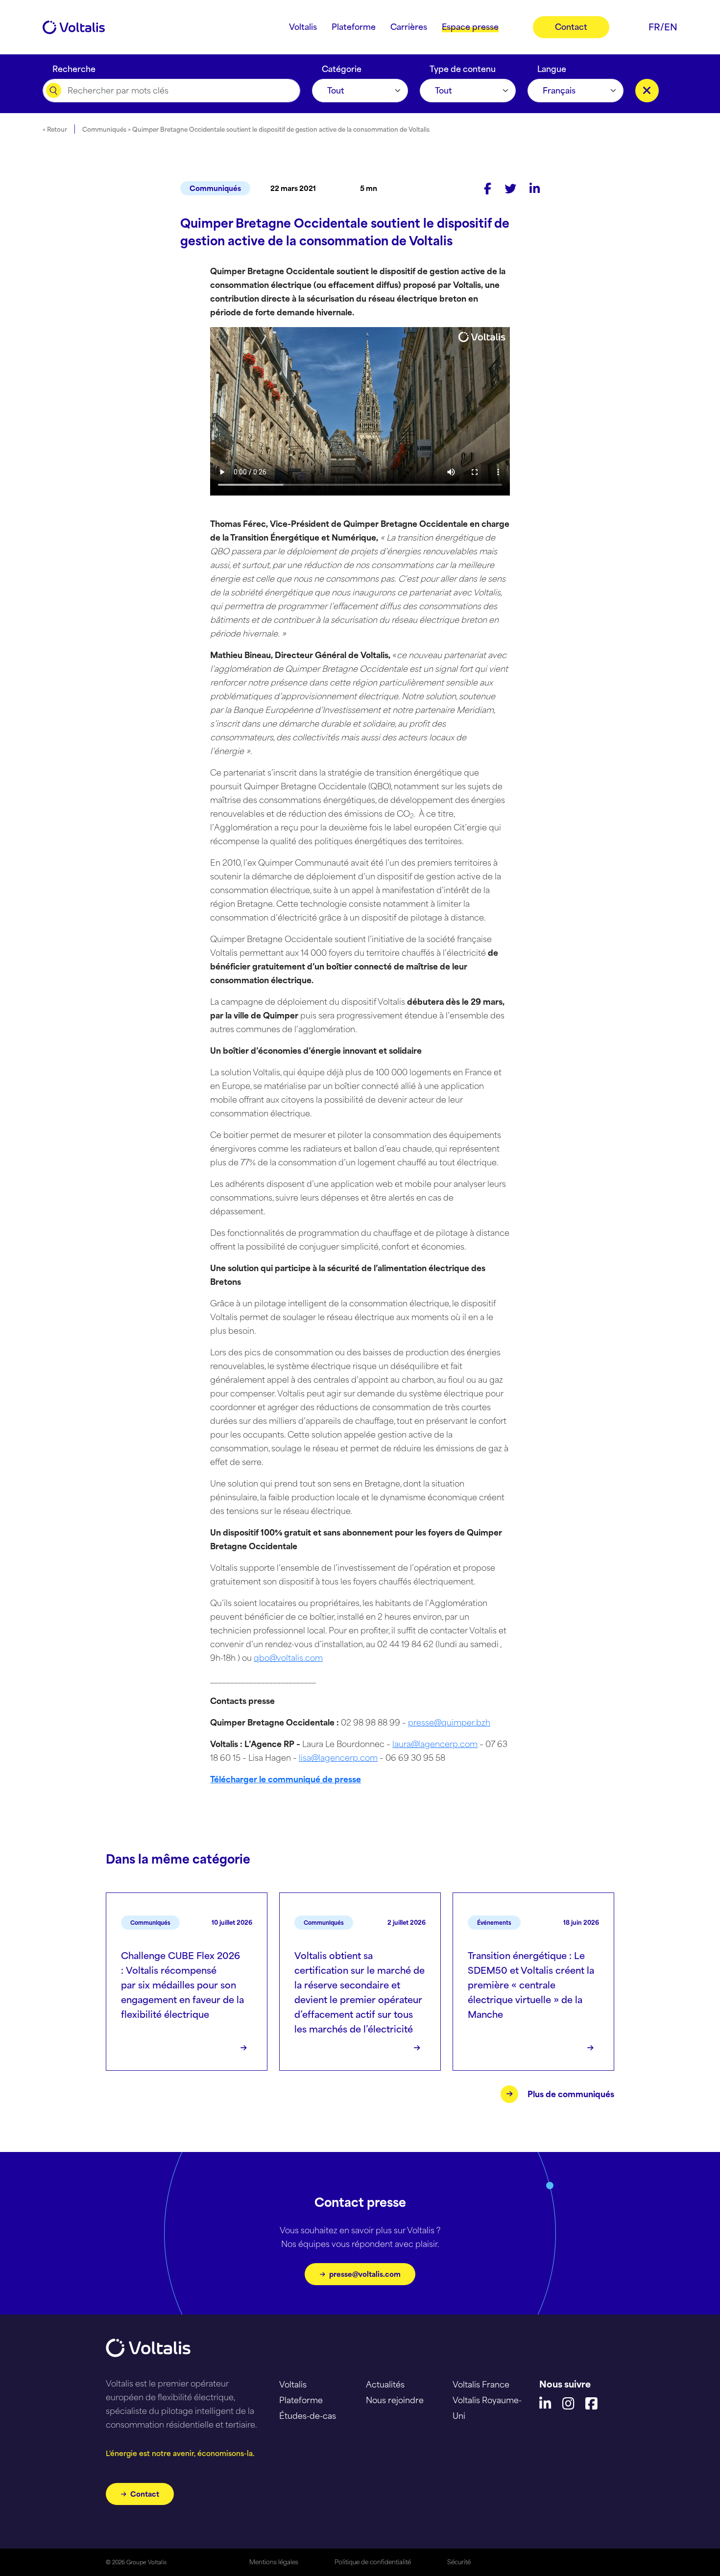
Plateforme (301, 2400)
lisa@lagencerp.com (338, 1758)
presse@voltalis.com (365, 2274)
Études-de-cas (308, 2416)
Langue (552, 67)
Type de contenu (463, 67)
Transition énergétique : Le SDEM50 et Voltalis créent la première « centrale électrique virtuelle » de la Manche (531, 1985)
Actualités (385, 2385)
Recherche (74, 67)
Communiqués (215, 188)
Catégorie (342, 67)
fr (654, 27)
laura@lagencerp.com (435, 1744)
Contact (145, 2494)
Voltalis (293, 2385)
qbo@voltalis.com (288, 1658)
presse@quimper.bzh (449, 1723)
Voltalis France (481, 2385)
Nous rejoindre (395, 2400)
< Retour (55, 130)
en (671, 27)
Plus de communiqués (571, 2094)
